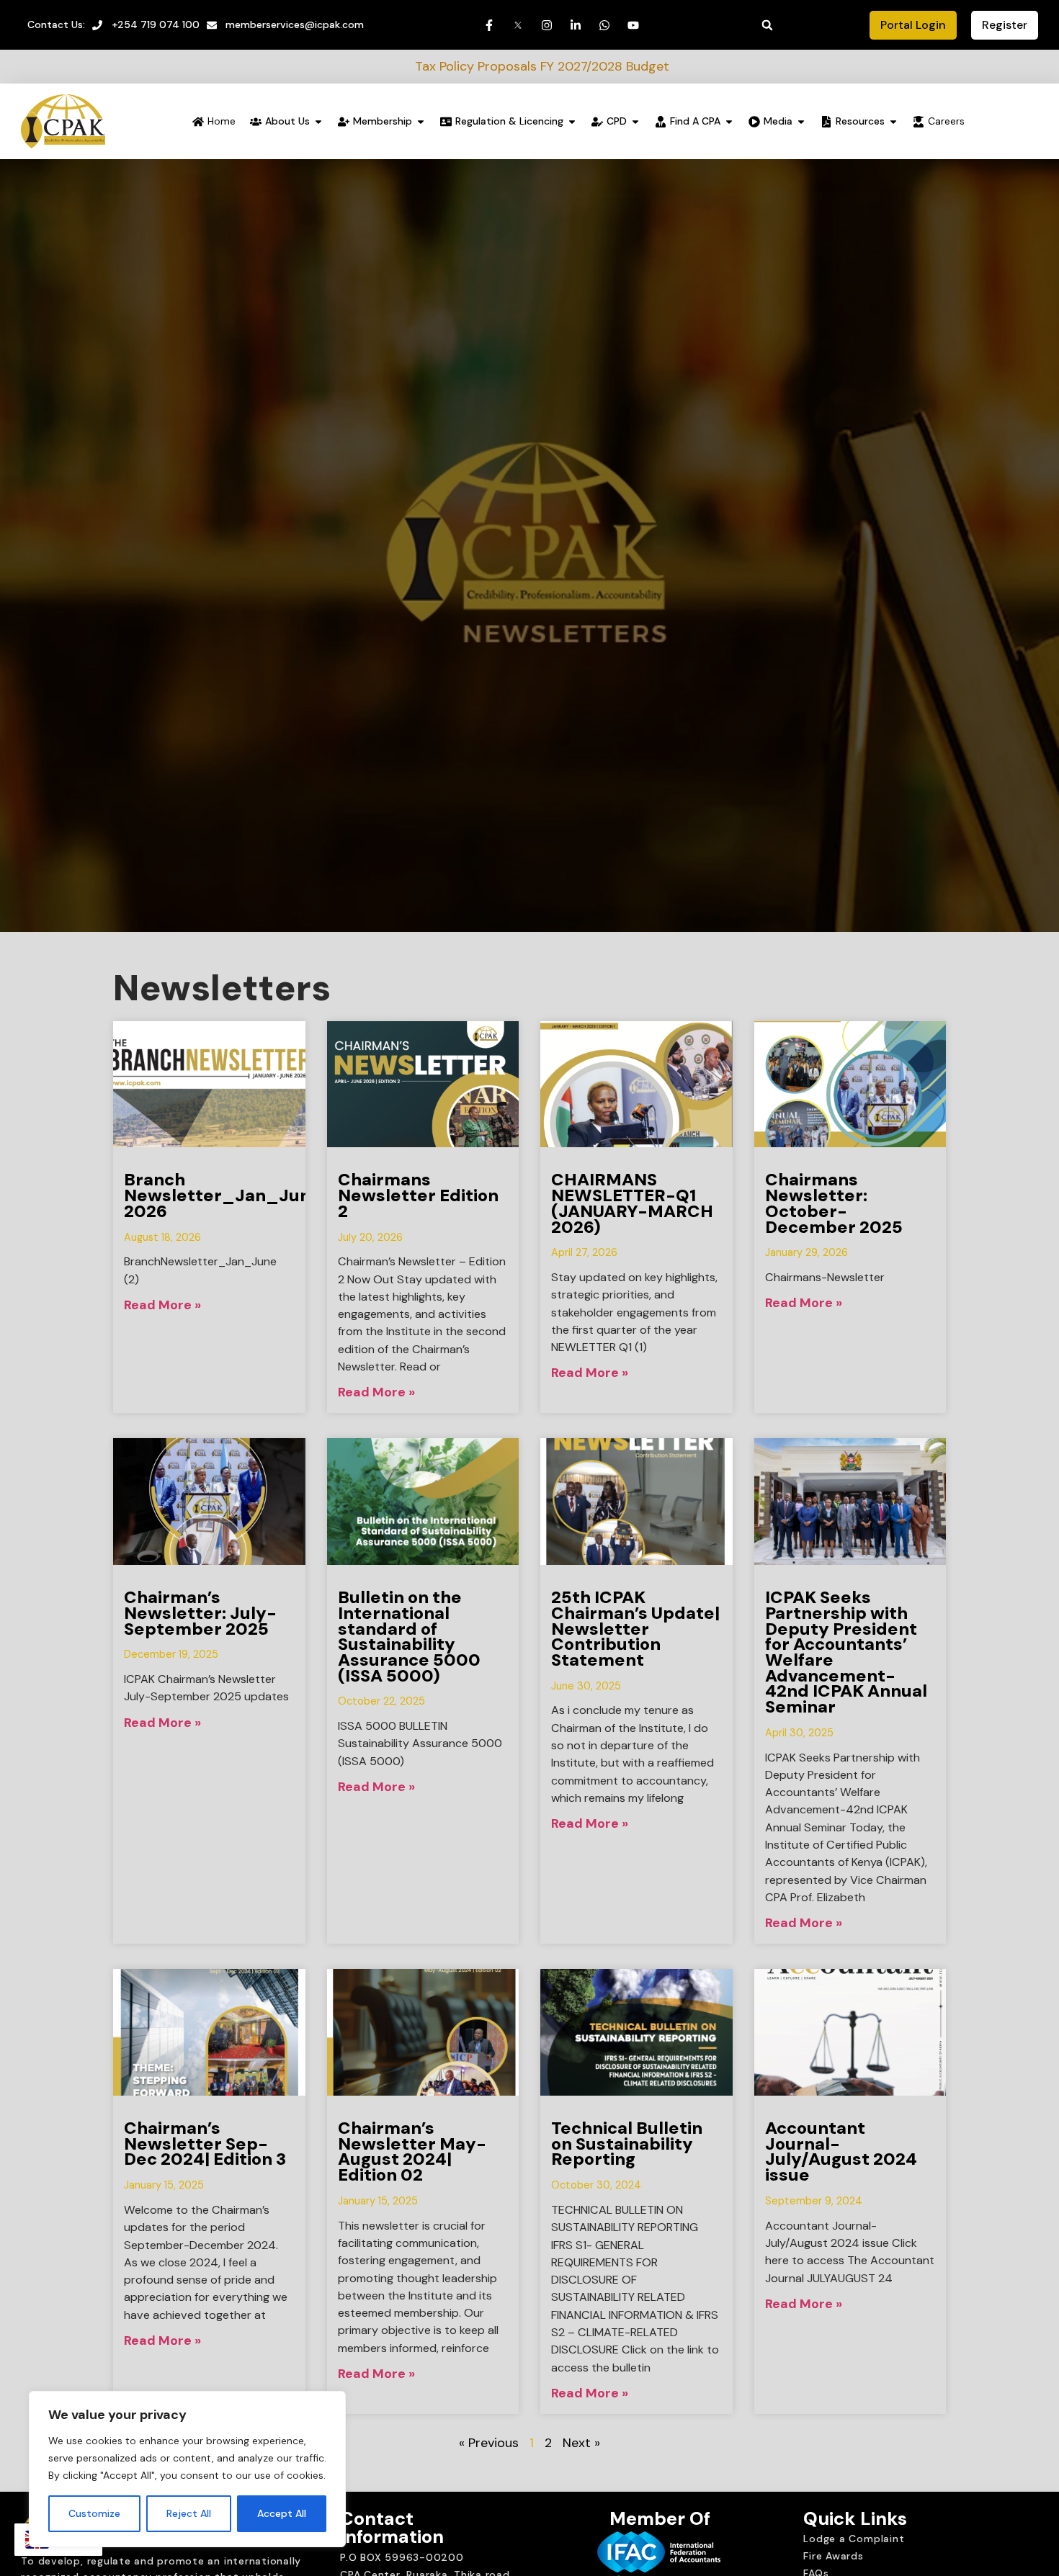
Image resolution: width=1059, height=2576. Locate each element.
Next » (581, 2443)
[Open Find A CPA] (729, 121)
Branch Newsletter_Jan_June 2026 (223, 1195)
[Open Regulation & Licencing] (572, 121)
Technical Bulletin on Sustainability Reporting (627, 2143)
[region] (187, 2469)
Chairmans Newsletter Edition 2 (418, 1195)
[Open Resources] (893, 121)
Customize (94, 2513)
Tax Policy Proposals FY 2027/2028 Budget (407, 66)
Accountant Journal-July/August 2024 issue (841, 2151)
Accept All (282, 2513)
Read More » (162, 1305)
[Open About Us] (318, 121)
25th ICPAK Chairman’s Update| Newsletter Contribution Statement (635, 1628)
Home (222, 121)
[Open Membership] (421, 121)
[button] (767, 25)
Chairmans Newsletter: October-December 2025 (834, 1203)
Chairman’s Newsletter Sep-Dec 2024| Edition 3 (205, 2143)
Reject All (189, 2513)
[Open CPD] (635, 121)
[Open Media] (801, 121)
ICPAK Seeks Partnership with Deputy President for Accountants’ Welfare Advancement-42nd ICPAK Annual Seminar (846, 1652)
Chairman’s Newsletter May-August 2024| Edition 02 (412, 2151)
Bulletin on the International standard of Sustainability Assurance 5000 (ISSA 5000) (409, 1636)
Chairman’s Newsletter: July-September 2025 (200, 1612)
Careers (946, 121)
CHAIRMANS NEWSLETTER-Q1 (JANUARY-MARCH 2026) (632, 1203)
